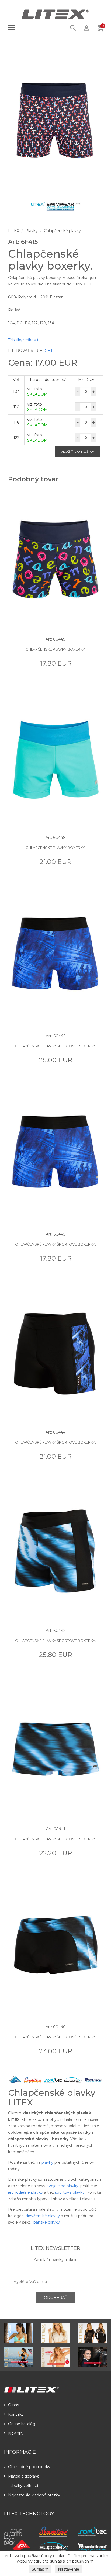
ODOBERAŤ (55, 2298)
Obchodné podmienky (29, 2467)
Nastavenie (69, 2569)
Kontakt (16, 2414)
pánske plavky (47, 2222)
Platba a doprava (24, 2476)
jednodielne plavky (25, 2192)
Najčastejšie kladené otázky (34, 2495)
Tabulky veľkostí (23, 340)
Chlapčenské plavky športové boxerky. (55, 1046)
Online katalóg (22, 2424)
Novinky (16, 2433)
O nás (13, 2405)
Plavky (32, 231)
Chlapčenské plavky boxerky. (56, 649)
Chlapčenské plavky (62, 231)
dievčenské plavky (43, 2216)
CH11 (49, 351)
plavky (47, 2162)
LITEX (14, 231)
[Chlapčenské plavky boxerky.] (55, 120)
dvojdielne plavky (62, 2186)
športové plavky (70, 2192)
